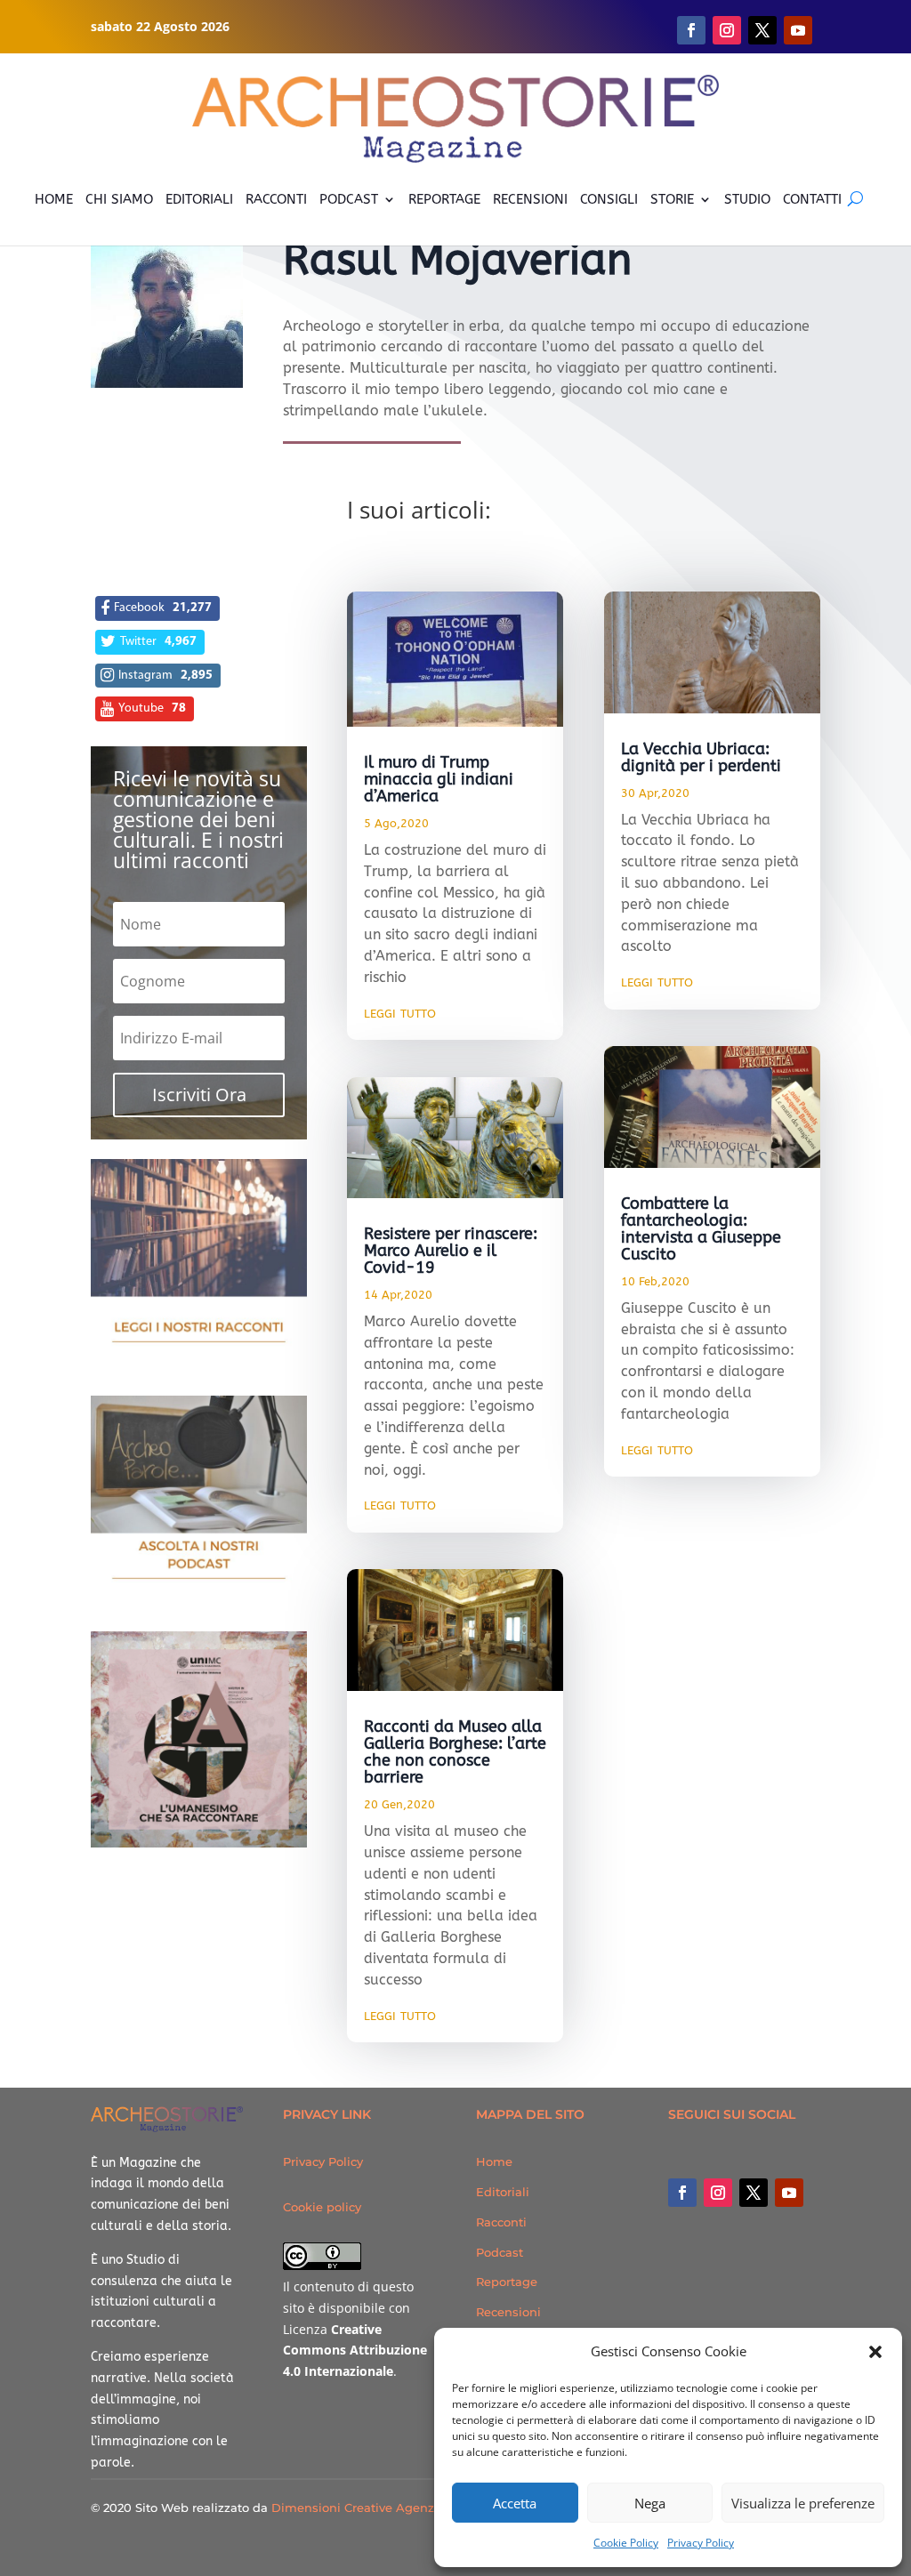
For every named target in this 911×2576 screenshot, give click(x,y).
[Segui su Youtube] (798, 30)
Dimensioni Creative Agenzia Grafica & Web (401, 2508)
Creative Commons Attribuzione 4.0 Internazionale (355, 2351)
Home (494, 2161)
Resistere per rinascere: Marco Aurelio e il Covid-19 (451, 1251)
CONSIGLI (609, 199)
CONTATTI (812, 199)
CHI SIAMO (119, 199)
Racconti (501, 2222)
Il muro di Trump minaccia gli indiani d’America (439, 779)
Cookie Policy (626, 2543)
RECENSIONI (530, 199)
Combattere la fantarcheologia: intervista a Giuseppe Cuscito (701, 1229)
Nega (650, 2503)
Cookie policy (322, 2207)
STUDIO (747, 199)
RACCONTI (276, 199)
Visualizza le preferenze (803, 2503)
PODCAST (349, 199)
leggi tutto (400, 1012)
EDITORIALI (199, 199)
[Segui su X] (762, 30)
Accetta (515, 2503)
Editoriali (503, 2192)
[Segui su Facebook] (691, 30)
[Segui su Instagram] (727, 30)
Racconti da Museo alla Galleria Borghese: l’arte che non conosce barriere (455, 1752)
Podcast (500, 2252)
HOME (54, 199)
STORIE (672, 199)
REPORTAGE (444, 199)
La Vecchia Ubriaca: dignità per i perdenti (701, 757)
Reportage (507, 2282)
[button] (875, 2352)
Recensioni (508, 2312)
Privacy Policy (701, 2543)
